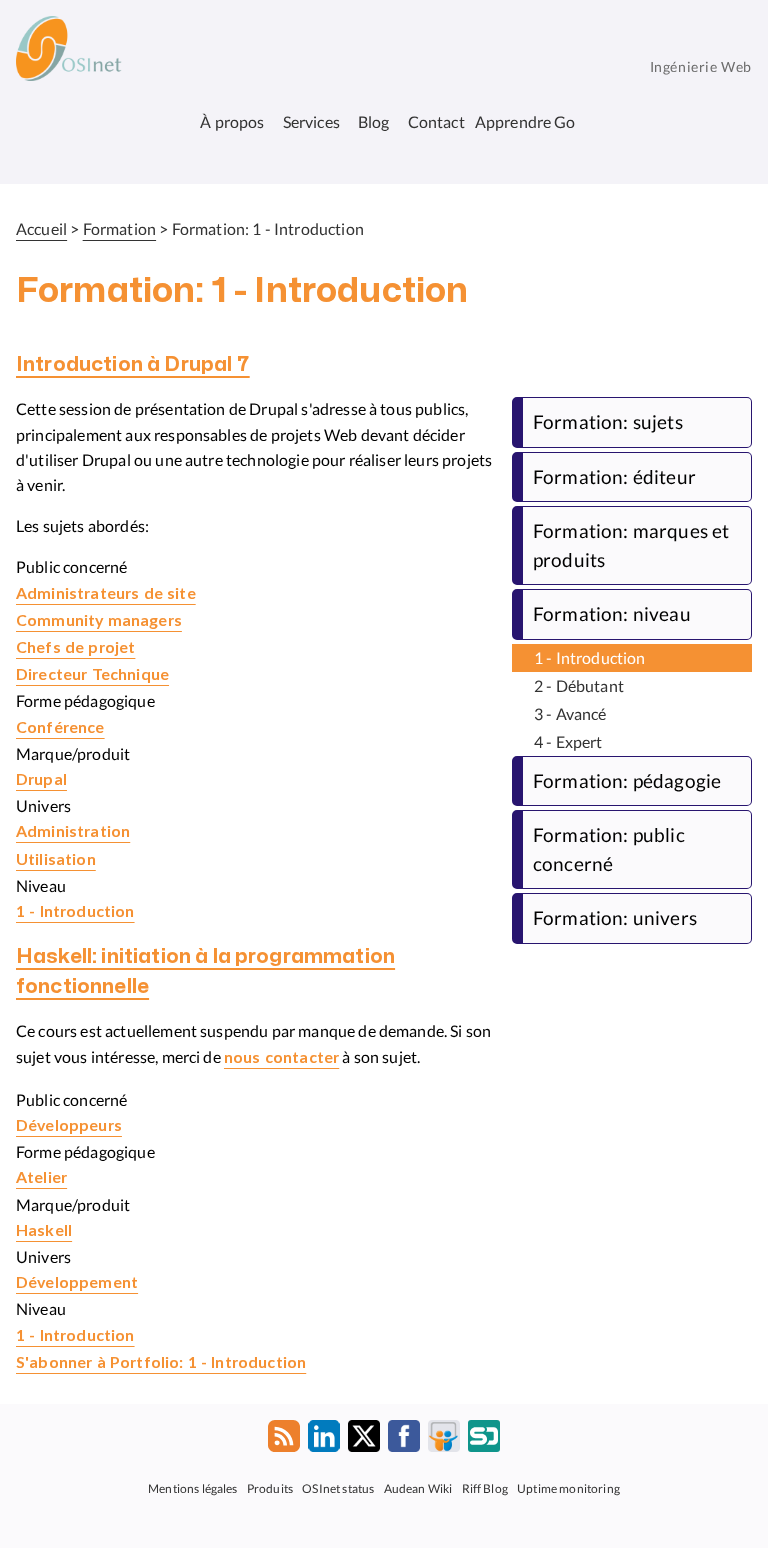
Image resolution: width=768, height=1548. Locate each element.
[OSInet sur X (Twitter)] (364, 1440)
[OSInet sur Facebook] (404, 1440)
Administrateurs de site (106, 594)
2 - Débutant (579, 685)
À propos (232, 121)
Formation (119, 228)
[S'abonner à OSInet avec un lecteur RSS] (284, 1440)
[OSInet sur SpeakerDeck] (484, 1440)
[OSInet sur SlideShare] (444, 1440)
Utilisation (56, 860)
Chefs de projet (75, 648)
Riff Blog (485, 1487)
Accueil (41, 228)
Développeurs (69, 1126)
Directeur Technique (92, 675)
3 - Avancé (570, 713)
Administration (73, 832)
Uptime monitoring (568, 1487)
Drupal (41, 780)
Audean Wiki (418, 1487)
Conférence (60, 728)
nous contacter (281, 1058)
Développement (77, 1283)
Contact (436, 121)
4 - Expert (568, 741)
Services (311, 121)
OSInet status (338, 1487)
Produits (270, 1487)
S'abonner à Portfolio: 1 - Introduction (161, 1363)
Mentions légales (193, 1487)
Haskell (44, 1231)
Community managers (99, 621)
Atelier (41, 1178)
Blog (374, 121)
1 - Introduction (75, 912)
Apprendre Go (525, 121)
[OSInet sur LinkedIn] (324, 1440)
